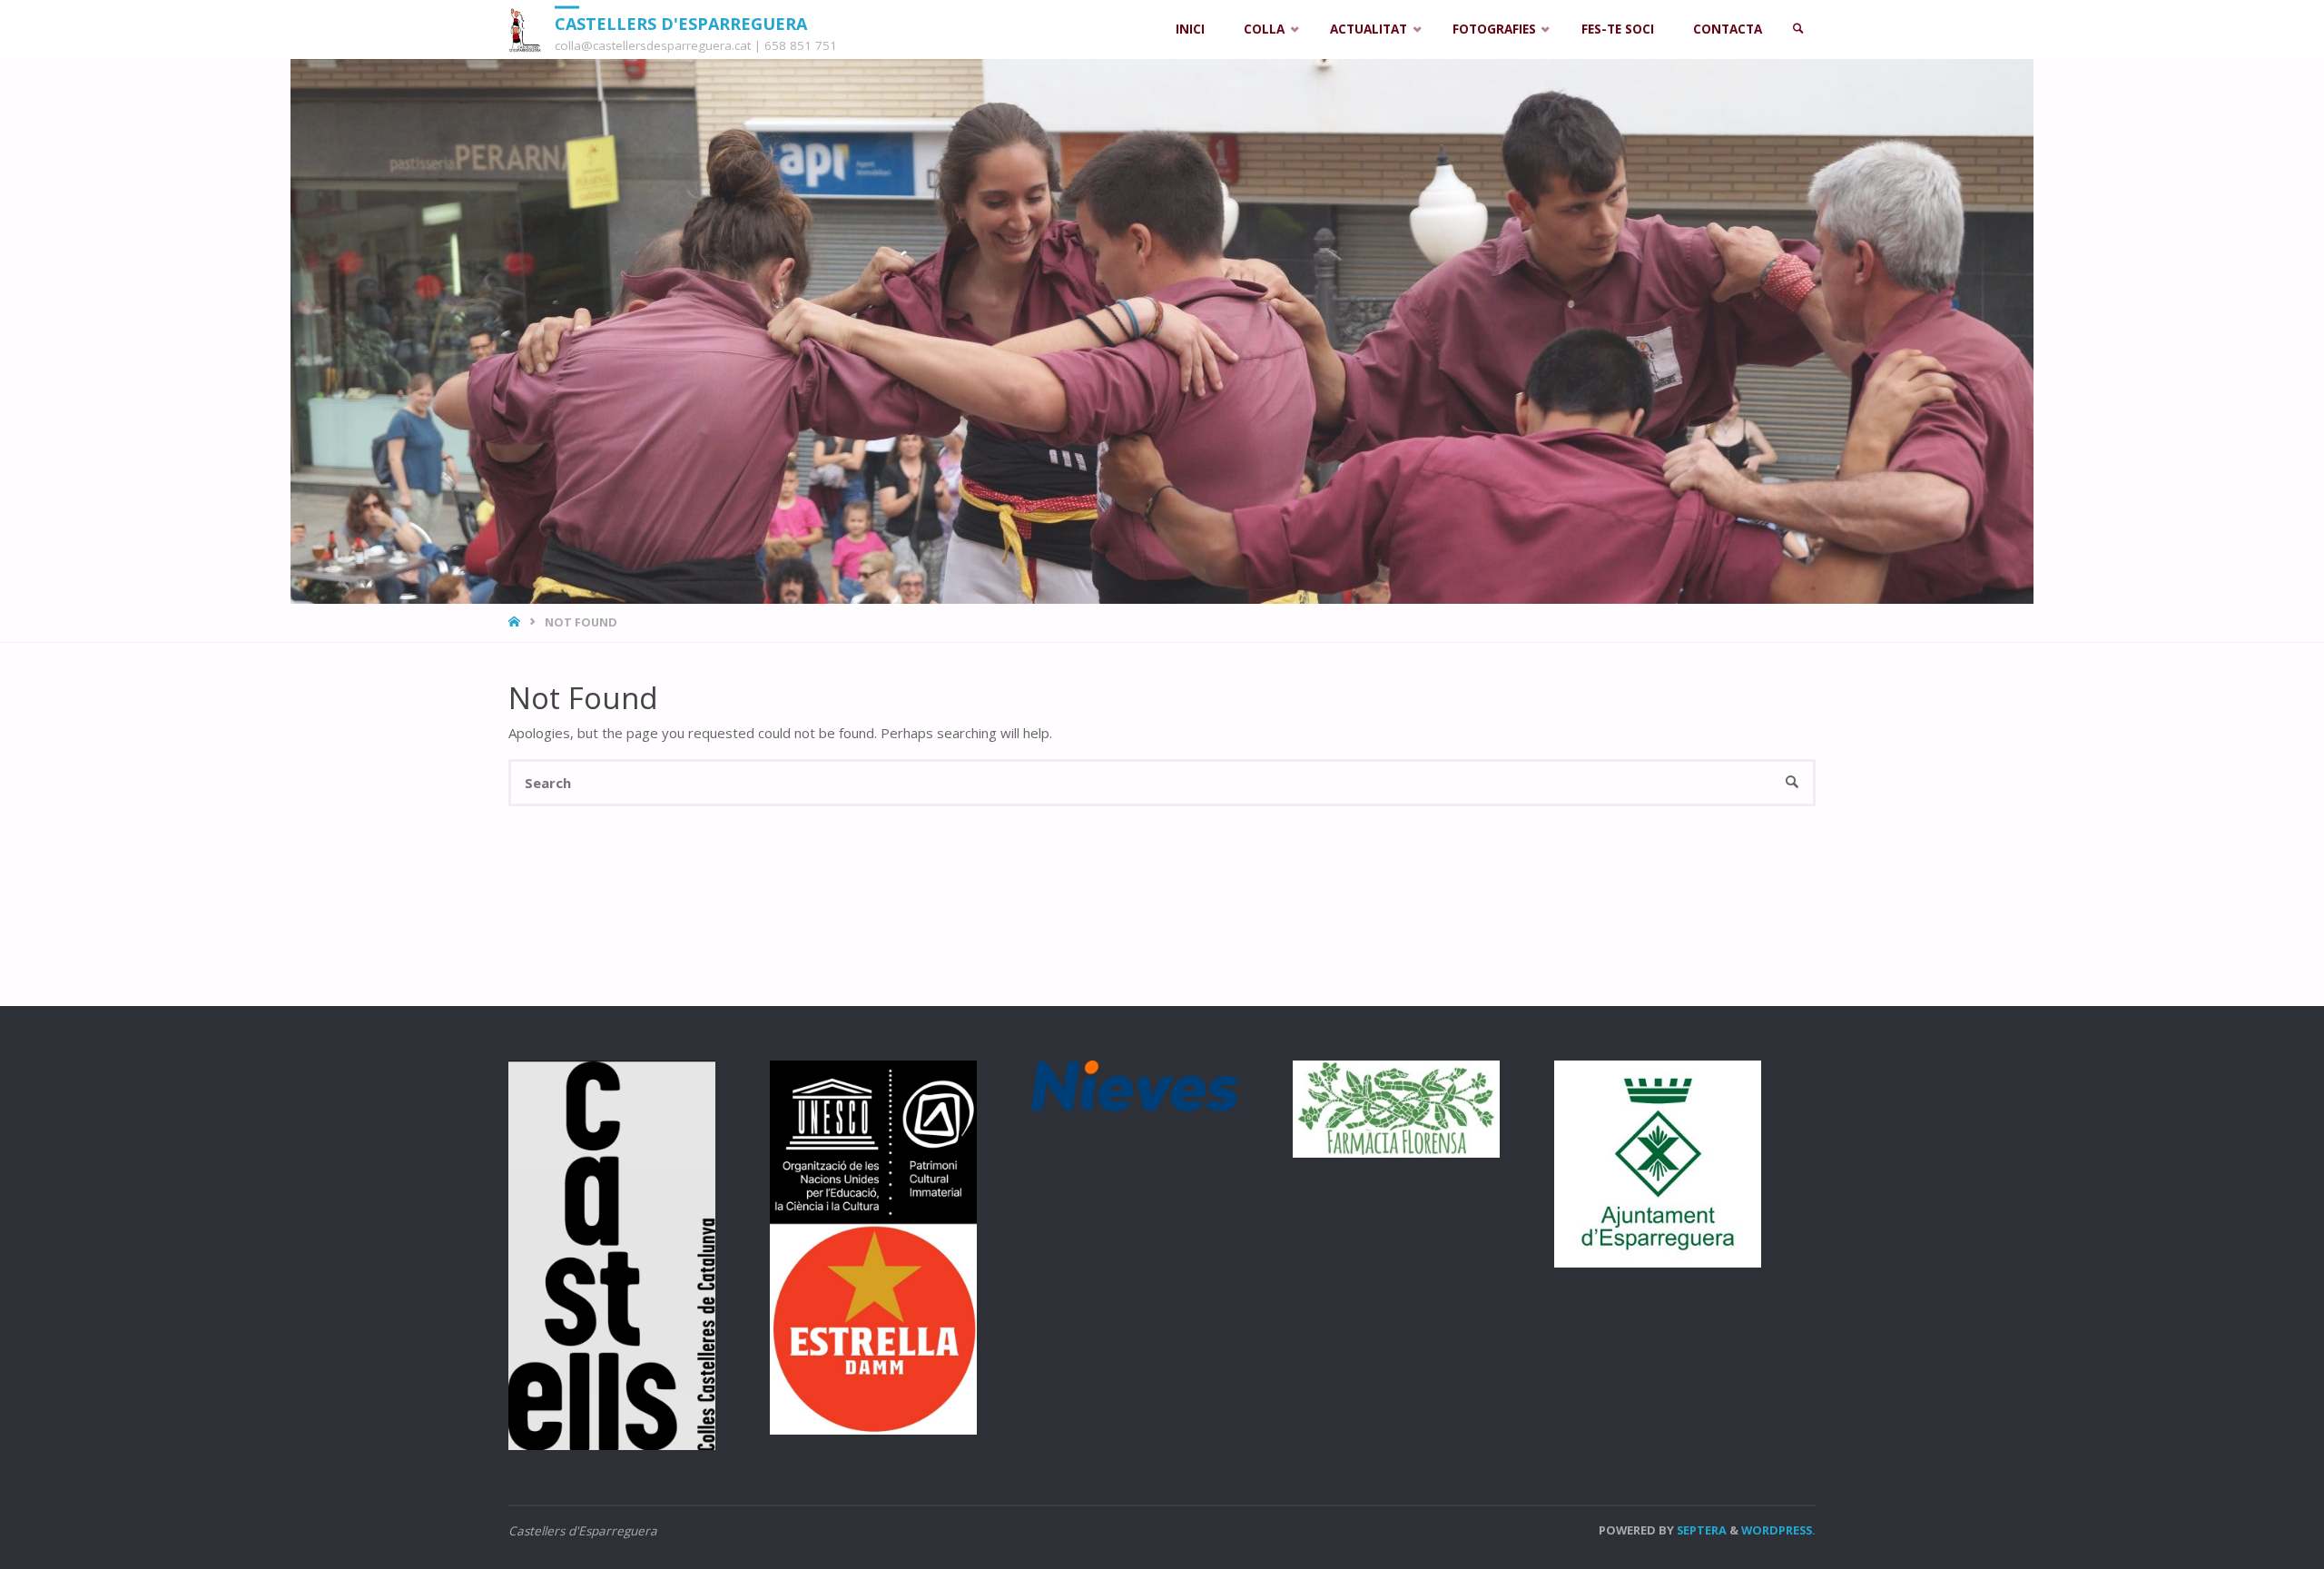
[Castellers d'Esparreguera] (525, 29)
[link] (1798, 30)
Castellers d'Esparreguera (681, 23)
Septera (1700, 1530)
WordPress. (1778, 1530)
